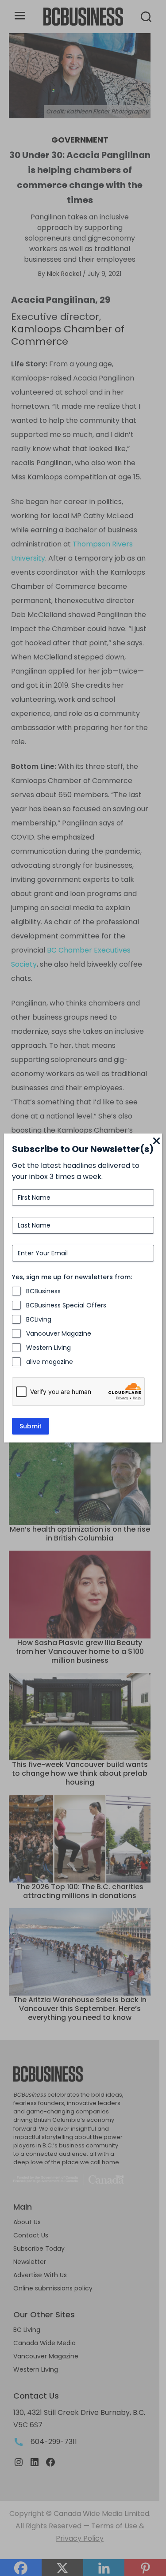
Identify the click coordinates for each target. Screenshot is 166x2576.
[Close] (157, 1141)
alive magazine (50, 1362)
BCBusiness (43, 1291)
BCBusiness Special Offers (66, 1305)
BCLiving (39, 1319)
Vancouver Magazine (59, 1333)
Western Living (48, 1348)
